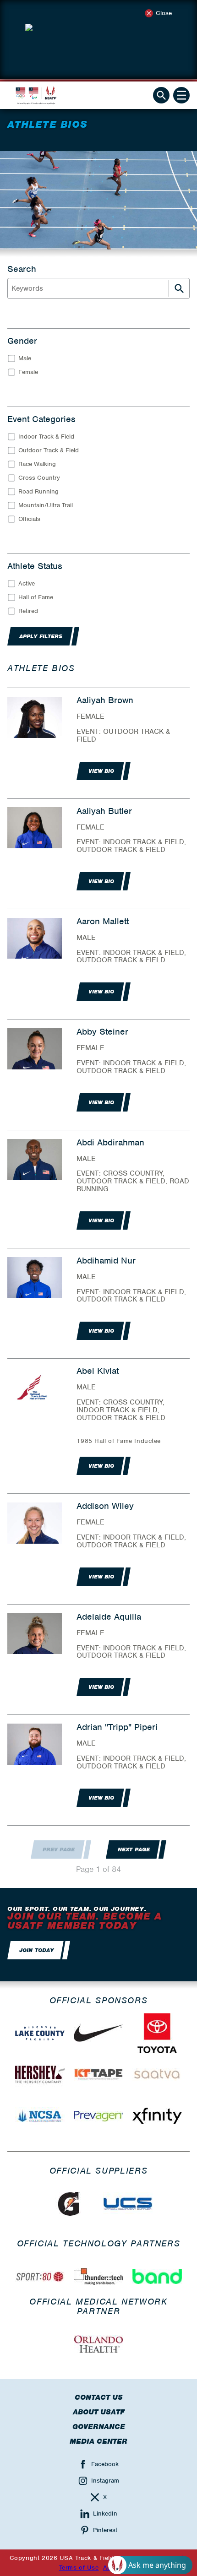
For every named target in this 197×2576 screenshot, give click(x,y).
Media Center (98, 2441)
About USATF (99, 2412)
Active (27, 583)
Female (28, 372)
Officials (29, 519)
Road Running (38, 491)
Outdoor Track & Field (49, 450)
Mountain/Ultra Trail (46, 505)
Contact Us (99, 2397)
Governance (99, 2427)
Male (25, 358)
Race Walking (37, 464)
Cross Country (39, 478)
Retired (28, 611)
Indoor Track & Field (46, 437)
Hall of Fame (36, 597)
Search (22, 269)
